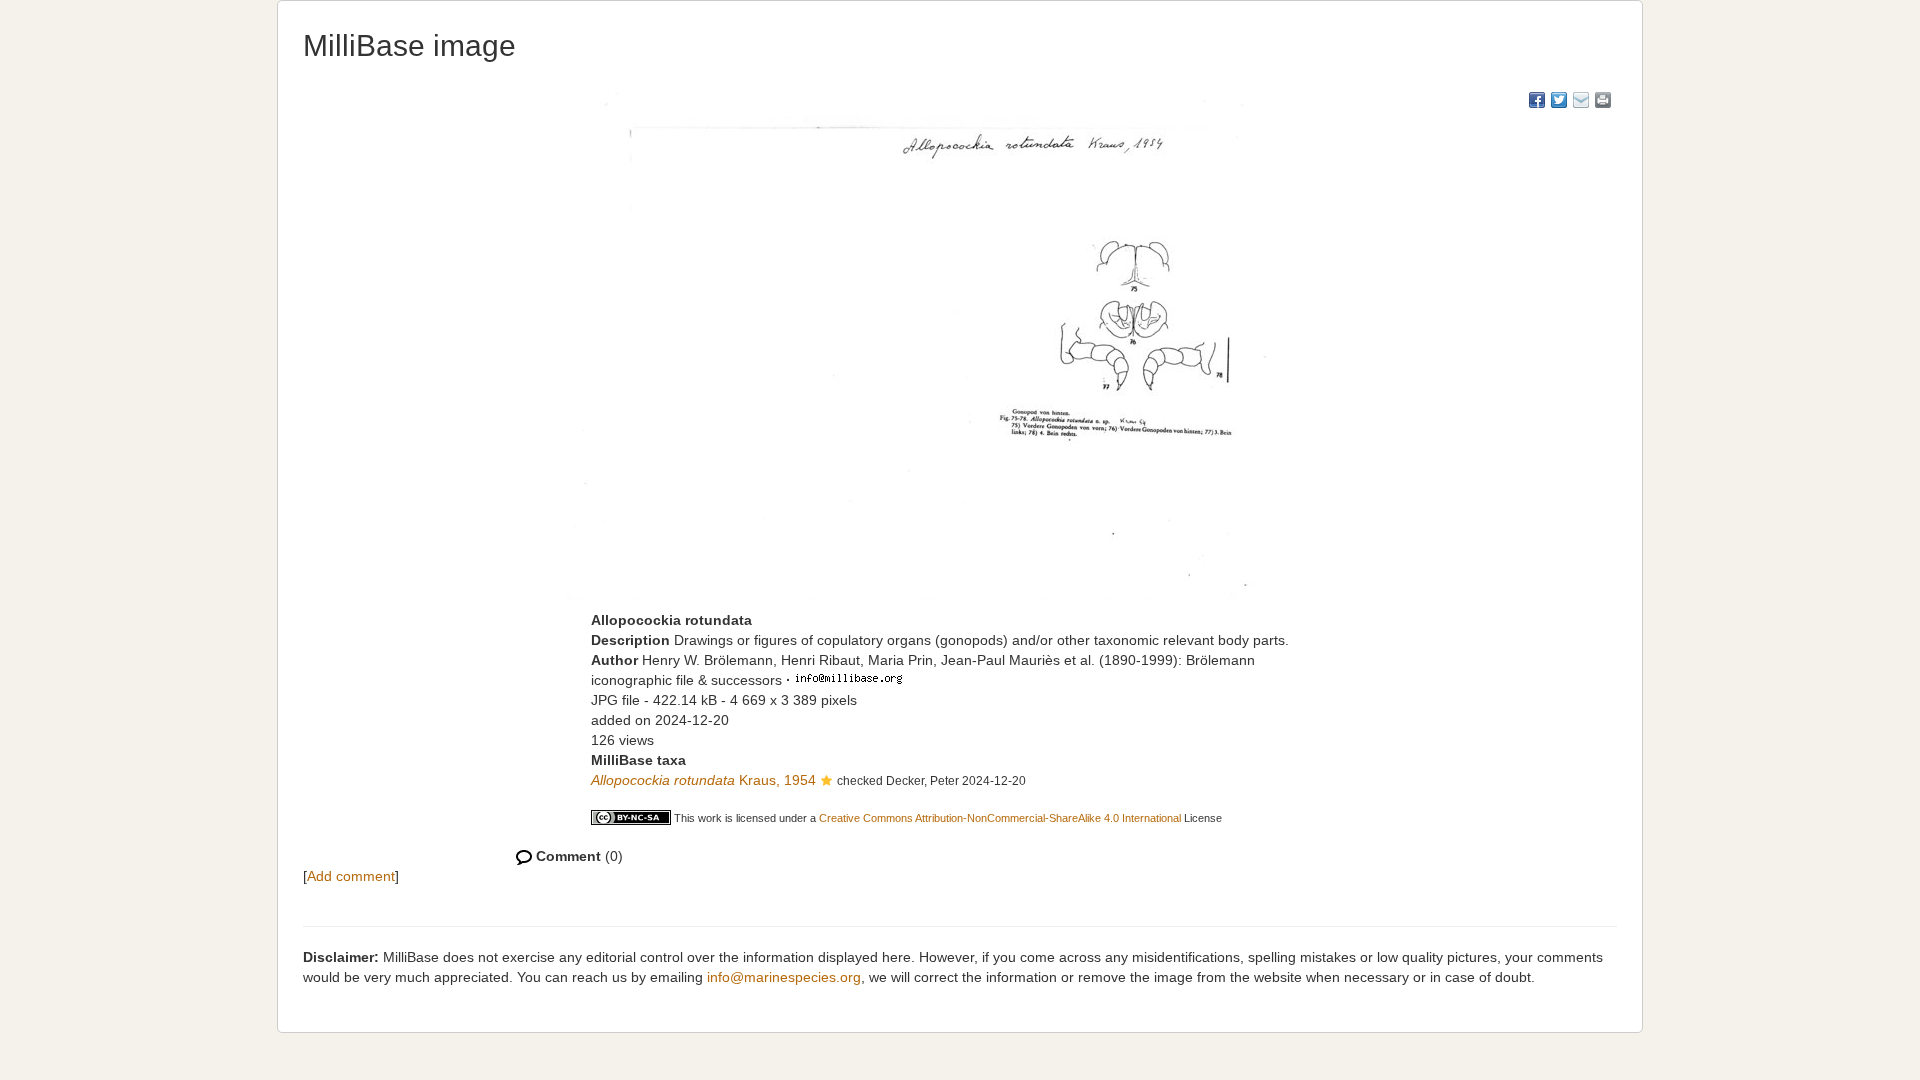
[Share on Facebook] (1537, 100)
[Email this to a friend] (1603, 100)
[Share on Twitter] (1559, 100)
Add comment (351, 876)
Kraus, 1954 (703, 780)
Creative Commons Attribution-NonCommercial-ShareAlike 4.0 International (1000, 818)
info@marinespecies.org (784, 977)
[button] (826, 782)
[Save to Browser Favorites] (1581, 100)
